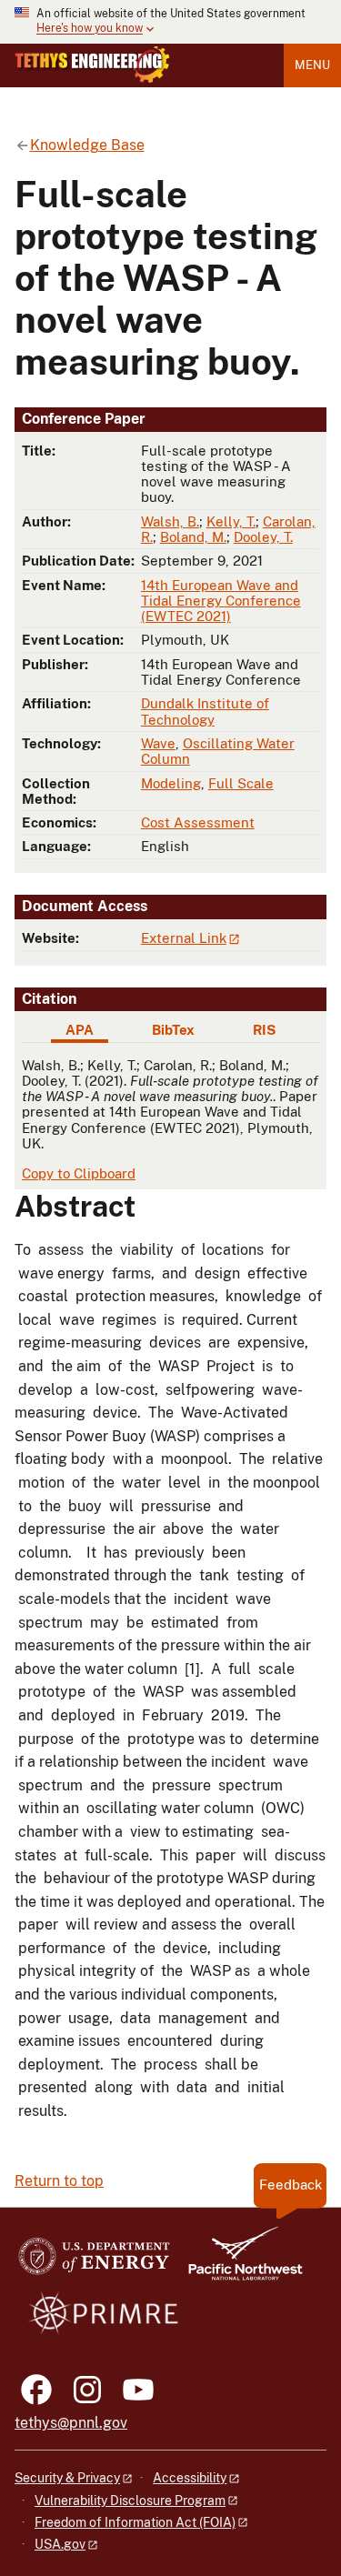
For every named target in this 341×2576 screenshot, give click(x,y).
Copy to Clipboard (79, 1173)
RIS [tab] (264, 1030)
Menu (312, 65)
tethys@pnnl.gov (71, 2423)
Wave (158, 743)
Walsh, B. (170, 521)
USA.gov (60, 2544)
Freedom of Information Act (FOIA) (135, 2522)
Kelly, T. (231, 521)
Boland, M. (193, 537)
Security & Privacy (67, 2478)
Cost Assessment (198, 822)
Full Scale (241, 783)
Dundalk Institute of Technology (205, 711)
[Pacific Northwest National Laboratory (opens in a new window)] (238, 2262)
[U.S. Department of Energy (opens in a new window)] (94, 2262)
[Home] (92, 65)
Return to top (59, 2181)
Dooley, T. (263, 537)
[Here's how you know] (170, 22)
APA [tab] (80, 1030)
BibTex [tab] (173, 1030)
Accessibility (190, 2478)
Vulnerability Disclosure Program (130, 2501)
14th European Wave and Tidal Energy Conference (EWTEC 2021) (221, 601)
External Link (184, 938)
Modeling (171, 783)
